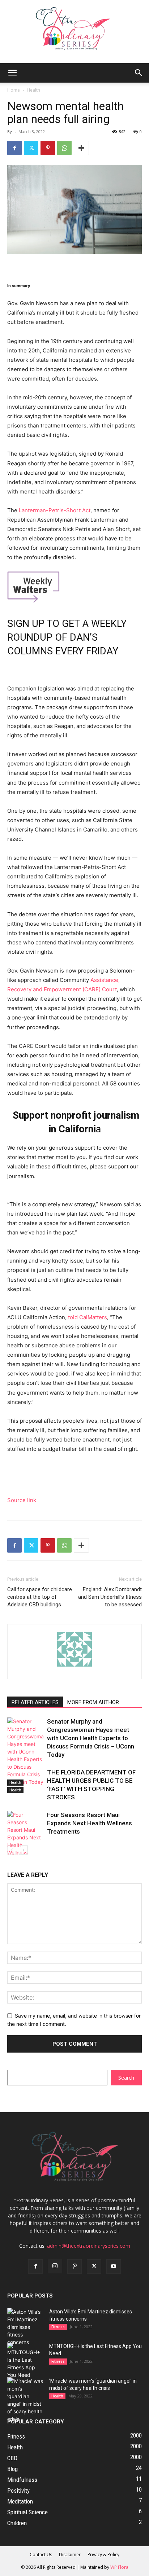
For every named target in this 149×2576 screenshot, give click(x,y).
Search (126, 2078)
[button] (12, 73)
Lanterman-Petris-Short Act (55, 510)
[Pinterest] (48, 148)
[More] (81, 148)
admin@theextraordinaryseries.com (89, 2246)
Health (33, 90)
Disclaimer (70, 2555)
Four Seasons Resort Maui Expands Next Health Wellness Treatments (90, 1823)
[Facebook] (14, 148)
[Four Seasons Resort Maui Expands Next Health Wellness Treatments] (25, 1837)
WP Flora (119, 2567)
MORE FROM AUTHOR (93, 1702)
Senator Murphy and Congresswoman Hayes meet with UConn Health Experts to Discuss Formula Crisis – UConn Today (91, 1738)
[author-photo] (74, 1666)
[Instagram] (55, 2266)
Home (14, 90)
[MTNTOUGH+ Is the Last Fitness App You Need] (25, 2361)
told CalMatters (88, 1317)
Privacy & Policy (103, 2555)
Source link (22, 1500)
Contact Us (41, 2555)
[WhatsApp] (64, 148)
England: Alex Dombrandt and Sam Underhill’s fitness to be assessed (110, 1597)
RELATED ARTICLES (35, 1702)
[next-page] (23, 1850)
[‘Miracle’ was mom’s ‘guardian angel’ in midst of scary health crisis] (25, 2400)
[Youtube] (114, 2266)
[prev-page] (12, 1850)
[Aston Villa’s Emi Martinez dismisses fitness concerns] (25, 2327)
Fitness (58, 2327)
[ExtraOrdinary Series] (74, 32)
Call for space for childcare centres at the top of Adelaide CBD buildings (40, 1597)
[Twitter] (31, 148)
